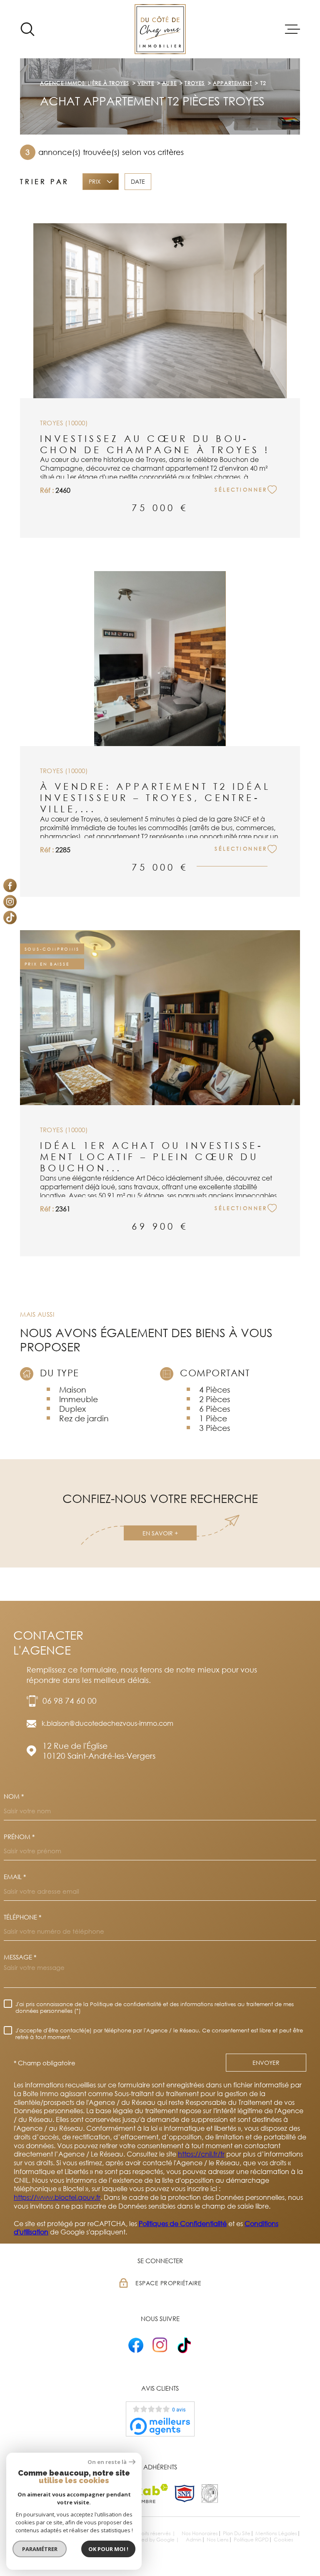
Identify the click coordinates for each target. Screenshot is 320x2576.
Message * (20, 1957)
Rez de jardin (84, 1418)
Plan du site (237, 2533)
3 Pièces (215, 1428)
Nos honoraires (200, 2533)
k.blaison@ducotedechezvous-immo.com (107, 1723)
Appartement (232, 83)
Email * (15, 1877)
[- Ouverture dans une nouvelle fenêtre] (136, 2345)
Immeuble (79, 1399)
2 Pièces (215, 1399)
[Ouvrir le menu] (292, 29)
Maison (73, 1389)
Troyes (195, 83)
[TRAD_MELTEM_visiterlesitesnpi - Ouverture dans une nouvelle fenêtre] (185, 2494)
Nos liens (218, 2540)
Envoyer (266, 2063)
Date (138, 182)
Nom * (14, 1796)
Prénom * (19, 1837)
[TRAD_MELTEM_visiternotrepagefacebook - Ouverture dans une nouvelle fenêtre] (10, 886)
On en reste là (107, 2462)
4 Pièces (215, 1389)
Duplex (72, 1409)
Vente (146, 83)
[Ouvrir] (27, 29)
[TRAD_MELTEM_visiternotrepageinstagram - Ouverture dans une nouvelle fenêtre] (10, 901)
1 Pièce (213, 1418)
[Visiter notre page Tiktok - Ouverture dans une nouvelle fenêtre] (10, 918)
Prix (95, 182)
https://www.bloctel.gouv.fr (57, 2197)
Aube (169, 83)
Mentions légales (276, 2533)
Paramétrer (40, 2549)
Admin (194, 2540)
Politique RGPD (251, 2540)
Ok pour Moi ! (108, 2549)
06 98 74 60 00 (70, 1701)
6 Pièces (215, 1409)
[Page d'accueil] (160, 29)
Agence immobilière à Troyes (85, 83)
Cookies (284, 2540)
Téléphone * (22, 1917)
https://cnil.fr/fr (201, 2154)
